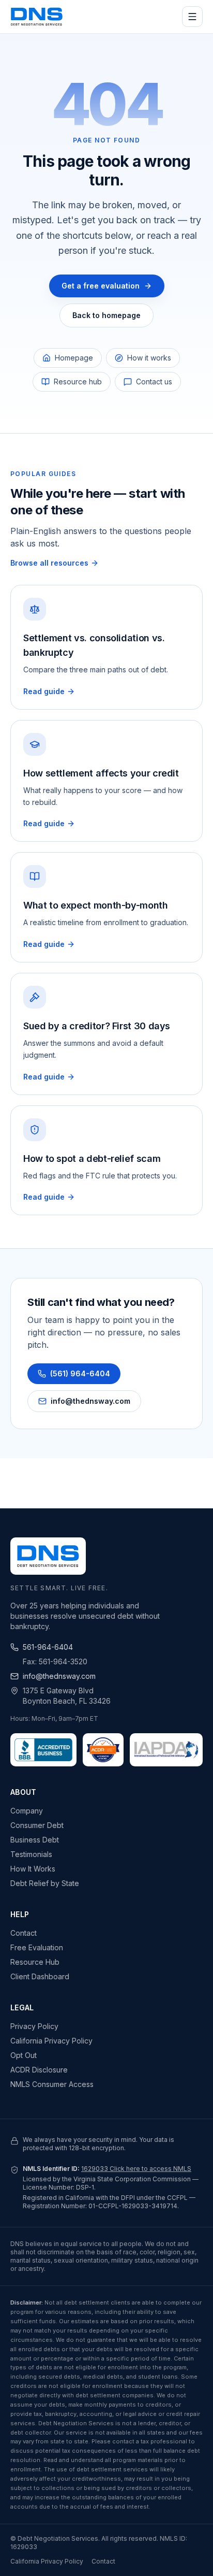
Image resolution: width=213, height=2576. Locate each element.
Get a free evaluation (101, 286)
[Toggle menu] (192, 17)
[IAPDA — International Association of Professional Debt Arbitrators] (166, 1750)
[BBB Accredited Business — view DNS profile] (43, 1750)
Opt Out (24, 2055)
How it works (149, 358)
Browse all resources (49, 563)
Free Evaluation (37, 1947)
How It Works (33, 1869)
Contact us (154, 382)
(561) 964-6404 (80, 1373)
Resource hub (78, 382)
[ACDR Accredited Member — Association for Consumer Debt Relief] (103, 1750)
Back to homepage (106, 315)
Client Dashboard (40, 1976)
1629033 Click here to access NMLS (136, 2169)
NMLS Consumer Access (52, 2084)
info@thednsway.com (90, 1401)
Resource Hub (35, 1962)
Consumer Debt (37, 1825)
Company (27, 1811)
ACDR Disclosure (39, 2070)
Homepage (74, 358)
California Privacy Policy (51, 2041)
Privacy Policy (34, 2026)
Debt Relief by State (45, 1883)
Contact (24, 1933)
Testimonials (31, 1854)
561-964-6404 (48, 1647)
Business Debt (35, 1840)
